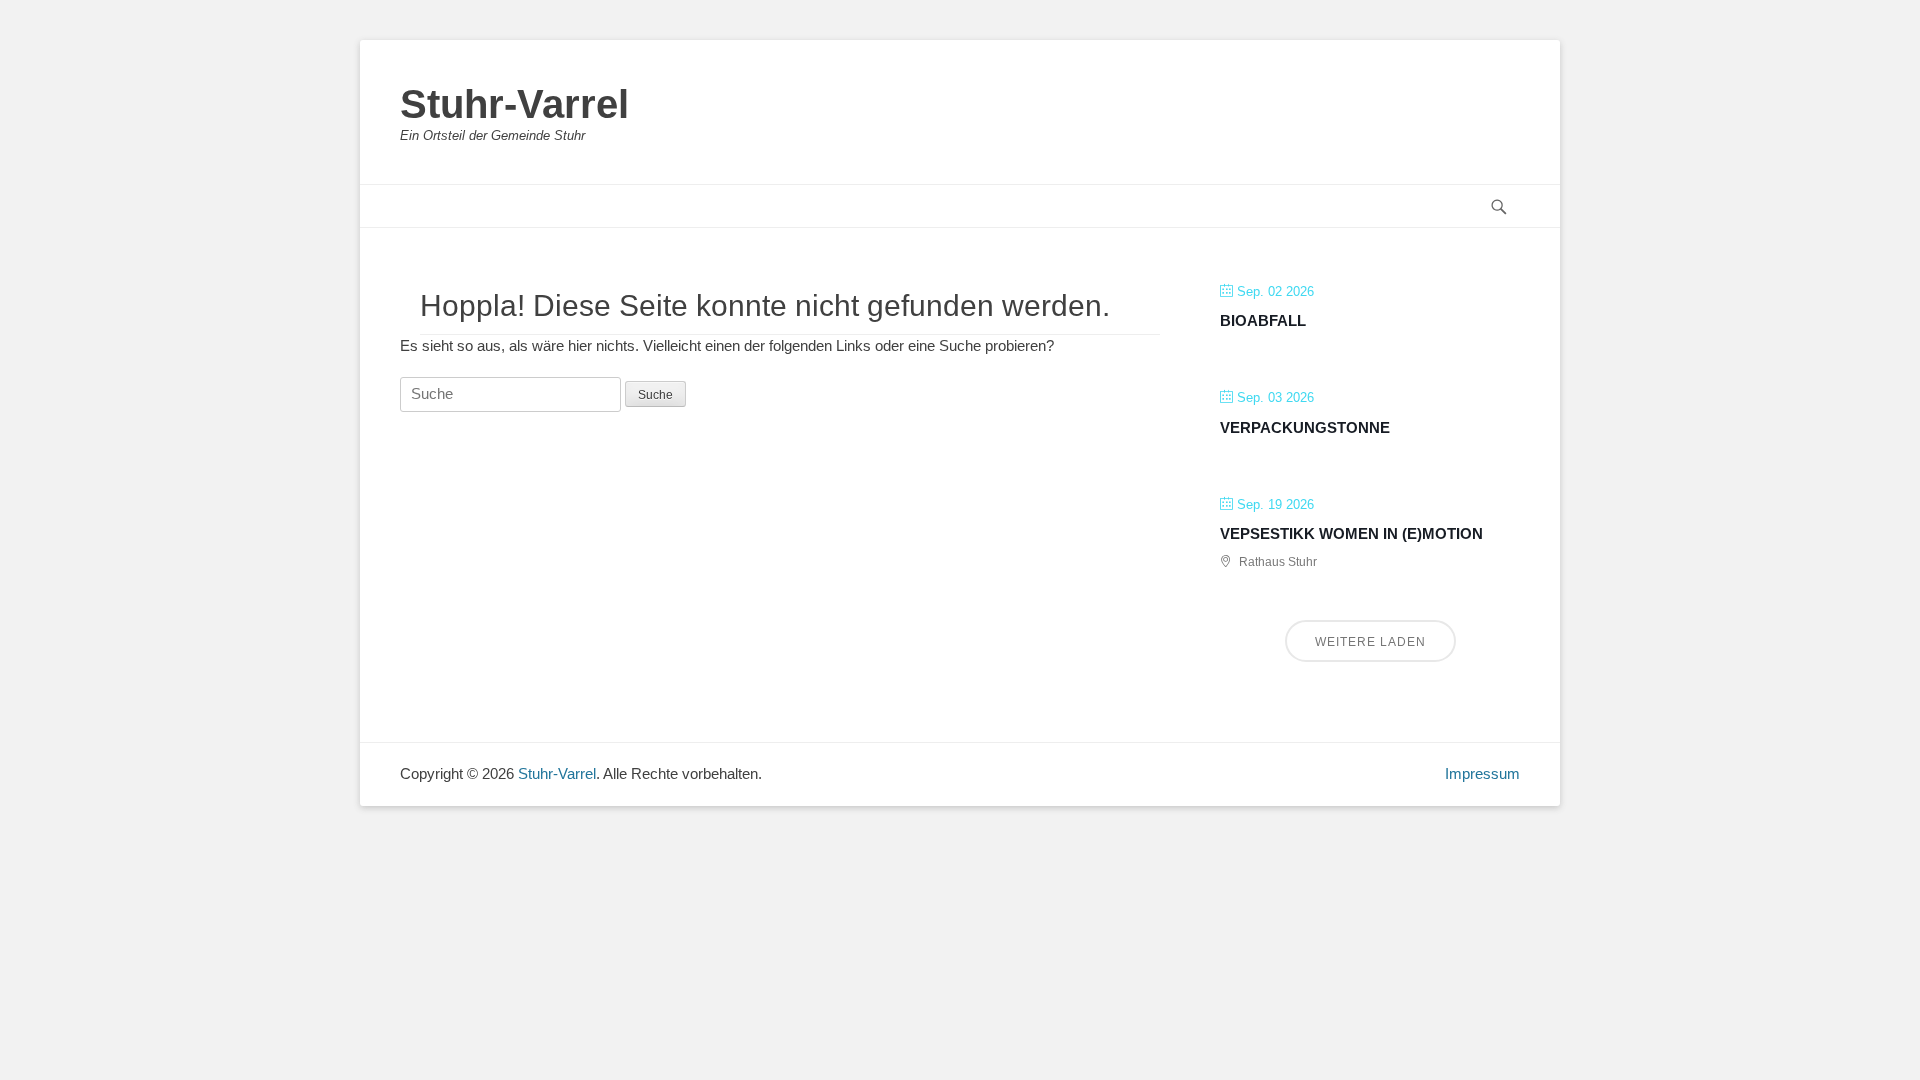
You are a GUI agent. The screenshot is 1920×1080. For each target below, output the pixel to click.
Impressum (1482, 773)
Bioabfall (1263, 320)
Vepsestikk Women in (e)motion (1351, 533)
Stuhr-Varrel (514, 104)
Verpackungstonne (1305, 427)
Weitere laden (1370, 642)
